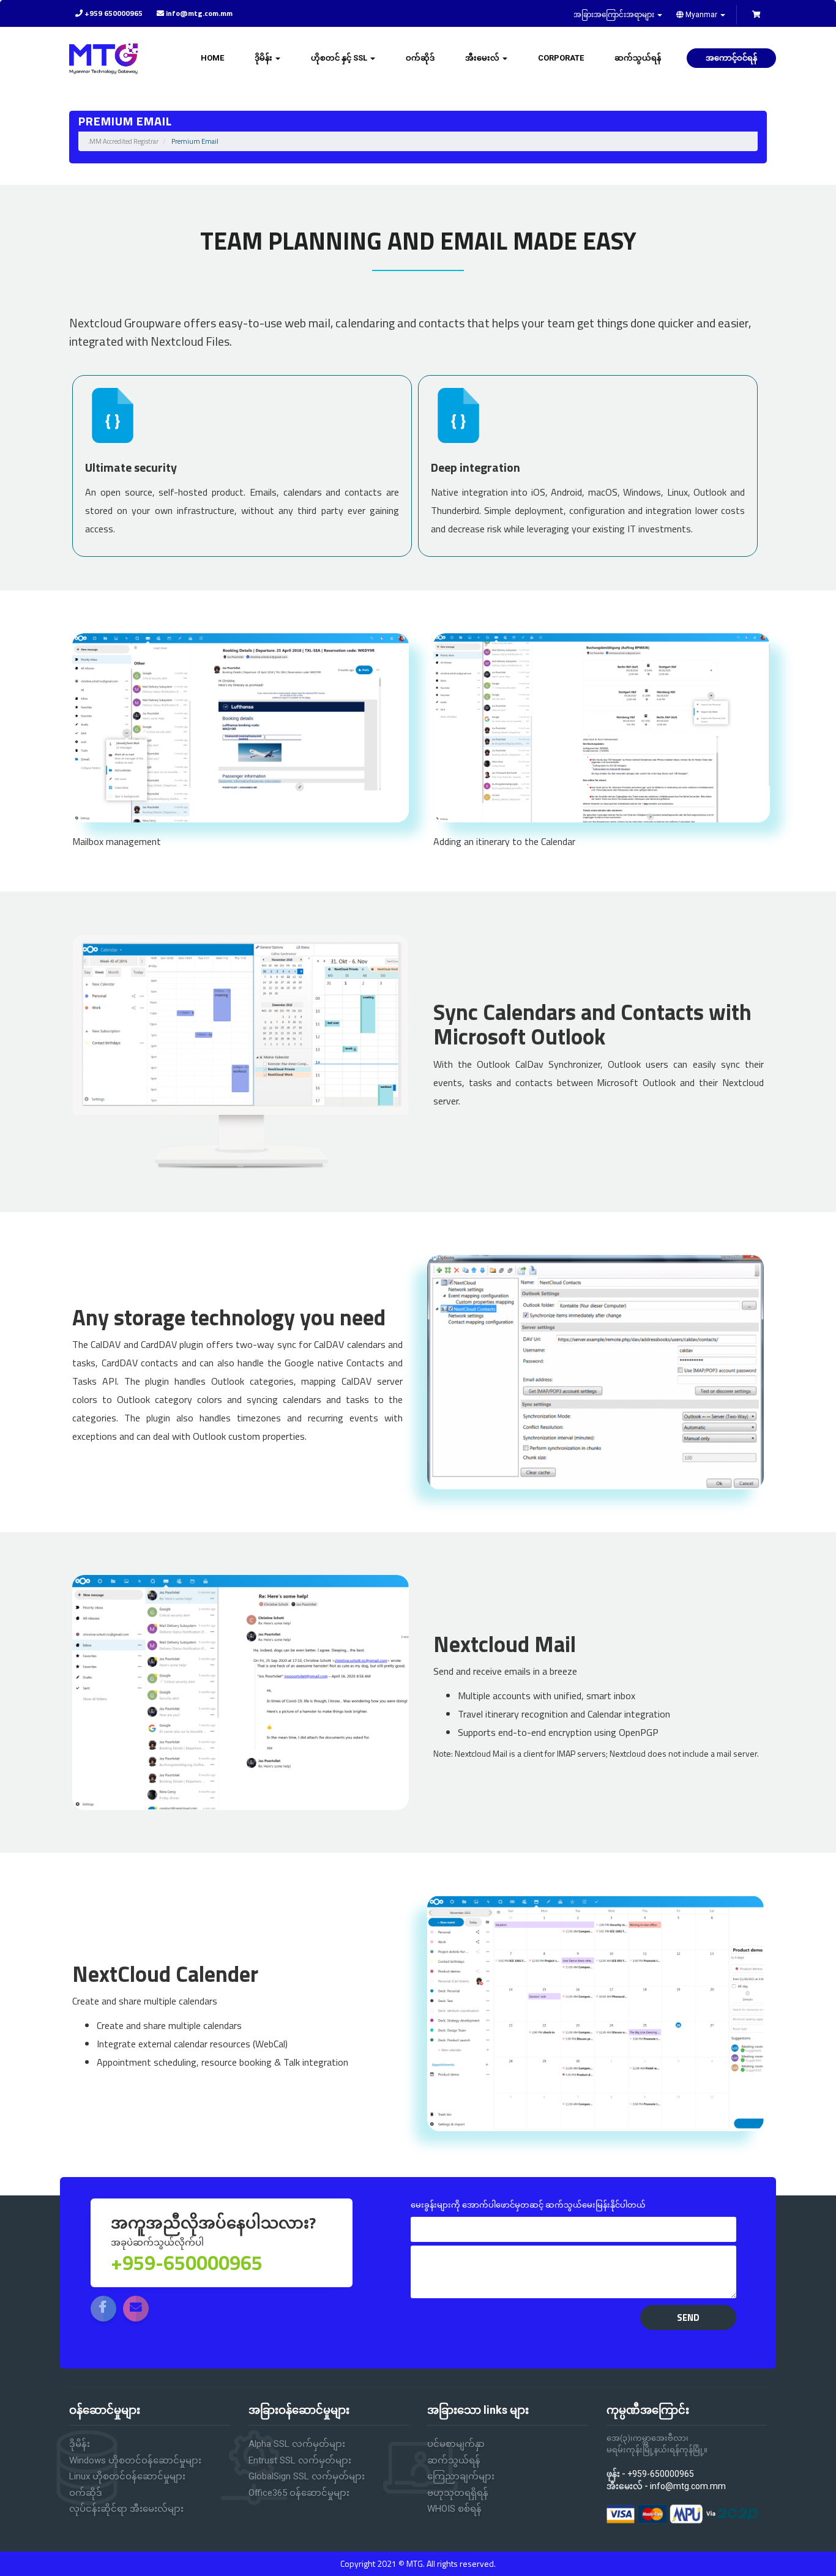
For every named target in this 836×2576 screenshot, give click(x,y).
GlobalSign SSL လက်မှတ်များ (307, 2476)
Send (688, 2317)
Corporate (561, 58)
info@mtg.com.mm (688, 2486)
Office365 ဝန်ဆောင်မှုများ (299, 2493)
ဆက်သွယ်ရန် (638, 58)
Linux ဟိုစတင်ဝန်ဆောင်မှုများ (127, 2476)
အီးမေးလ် (483, 58)
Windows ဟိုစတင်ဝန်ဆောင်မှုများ (135, 2460)
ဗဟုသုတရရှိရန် (458, 2493)
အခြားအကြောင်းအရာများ (615, 15)
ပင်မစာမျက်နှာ (456, 2444)
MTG (415, 2563)
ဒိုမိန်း (264, 58)
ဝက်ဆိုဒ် (420, 58)
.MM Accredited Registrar (123, 141)
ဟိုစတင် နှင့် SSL (340, 58)
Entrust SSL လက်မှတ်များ (300, 2460)
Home (212, 58)
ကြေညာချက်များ (461, 2476)
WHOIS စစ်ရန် (454, 2509)
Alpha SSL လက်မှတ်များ (297, 2444)
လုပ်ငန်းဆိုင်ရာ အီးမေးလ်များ (126, 2509)
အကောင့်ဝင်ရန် (731, 58)
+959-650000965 (661, 2474)
